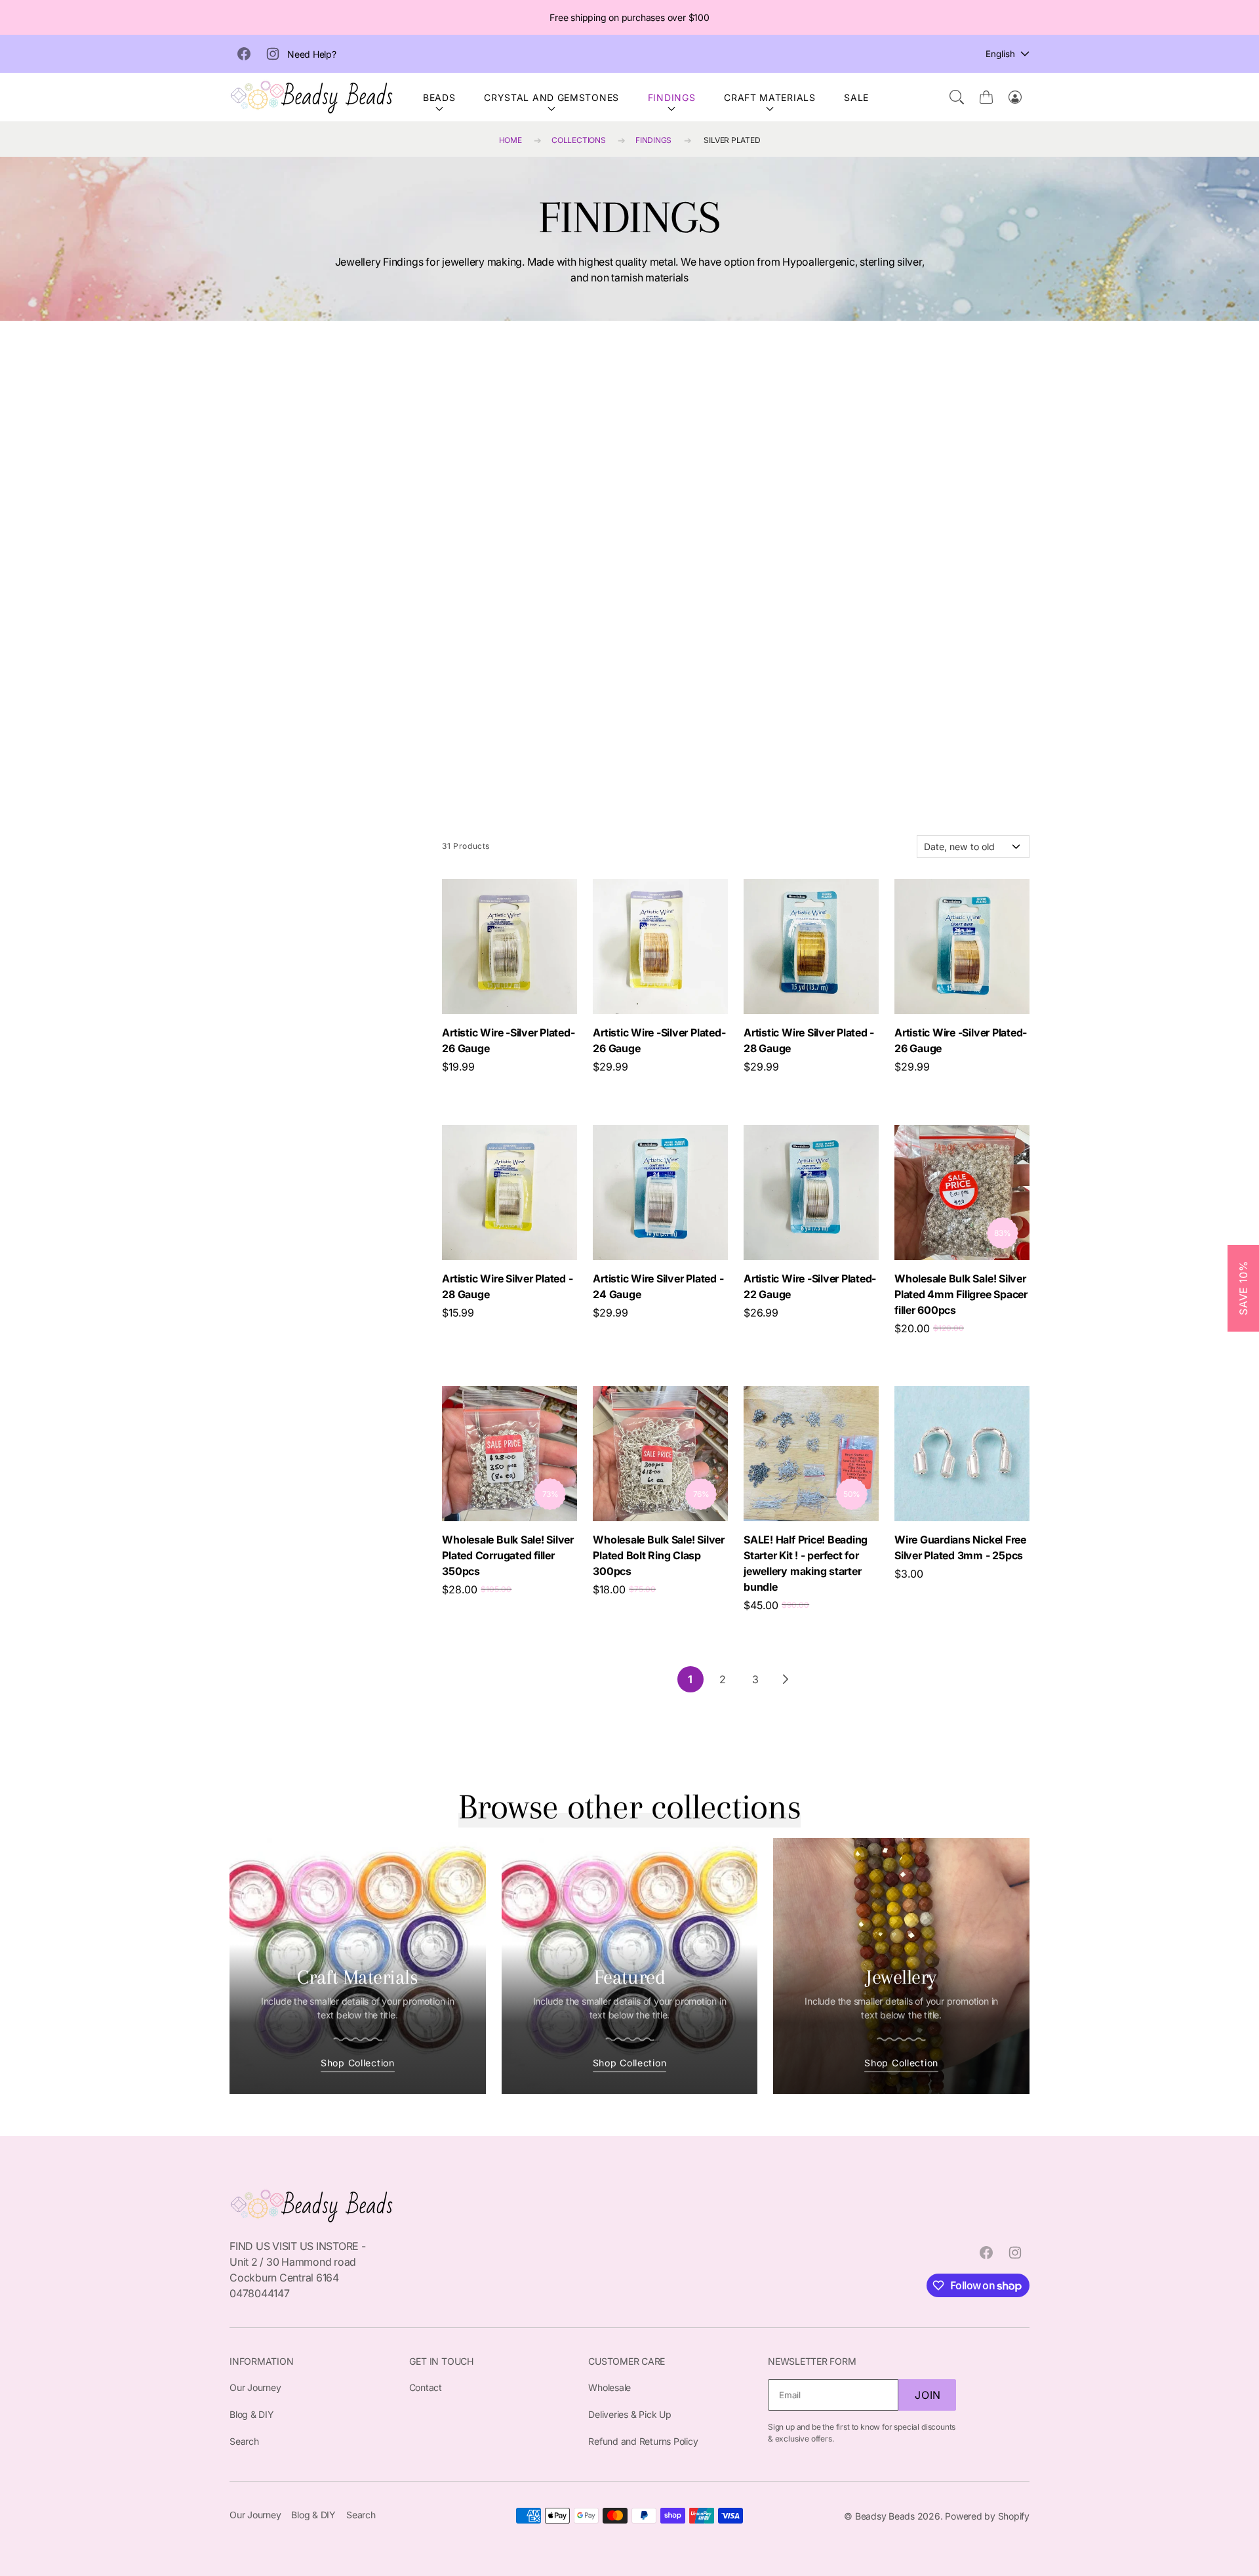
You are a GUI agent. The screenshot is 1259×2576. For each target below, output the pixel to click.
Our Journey (255, 2387)
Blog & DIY (252, 2414)
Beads (439, 97)
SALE (856, 97)
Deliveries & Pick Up (629, 2414)
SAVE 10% (1243, 1288)
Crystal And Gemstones (551, 97)
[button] (957, 97)
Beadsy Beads (885, 2516)
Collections (578, 140)
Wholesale (610, 2387)
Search (244, 2441)
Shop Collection (358, 2063)
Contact (426, 2387)
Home (510, 140)
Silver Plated (732, 140)
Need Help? (312, 54)
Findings (672, 97)
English (1000, 54)
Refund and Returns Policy (643, 2441)
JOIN (928, 2395)
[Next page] (785, 1679)
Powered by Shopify (987, 2516)
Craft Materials (770, 97)
